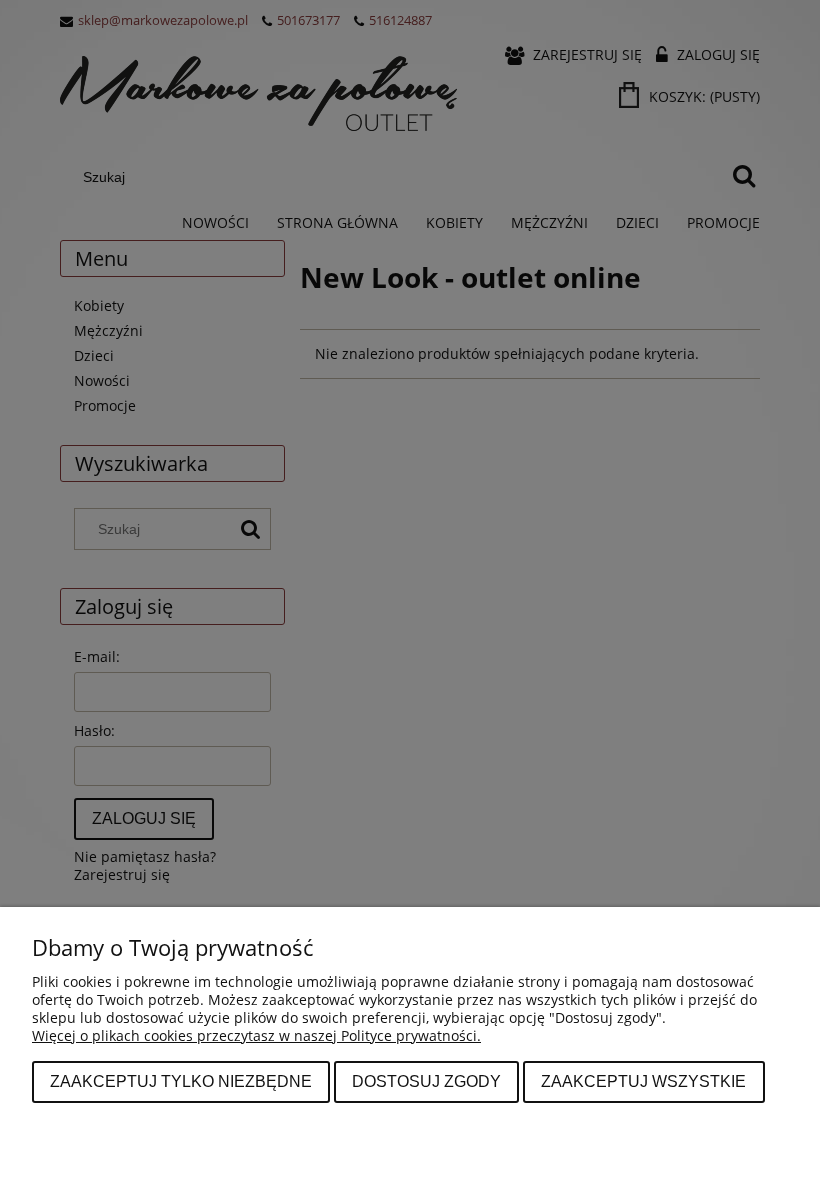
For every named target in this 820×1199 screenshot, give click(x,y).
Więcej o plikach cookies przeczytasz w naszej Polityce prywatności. (256, 1035)
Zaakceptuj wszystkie (643, 1081)
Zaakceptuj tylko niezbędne (181, 1081)
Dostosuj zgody (426, 1081)
